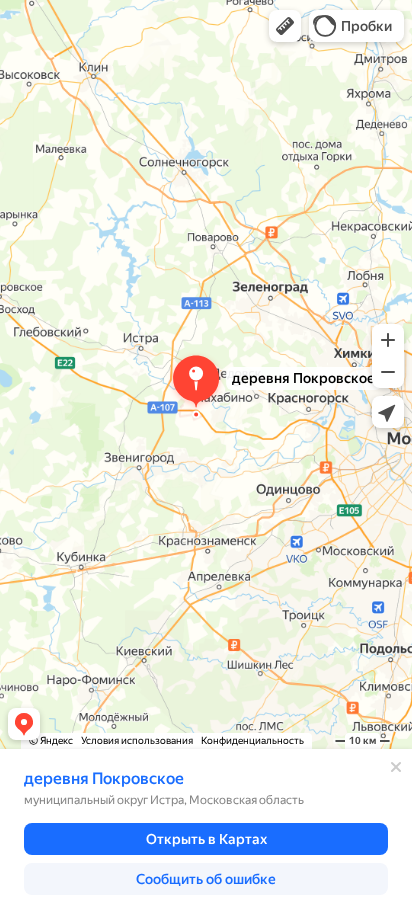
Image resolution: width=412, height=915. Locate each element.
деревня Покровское (104, 778)
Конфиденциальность (252, 740)
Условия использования (137, 740)
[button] (285, 26)
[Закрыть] (396, 767)
